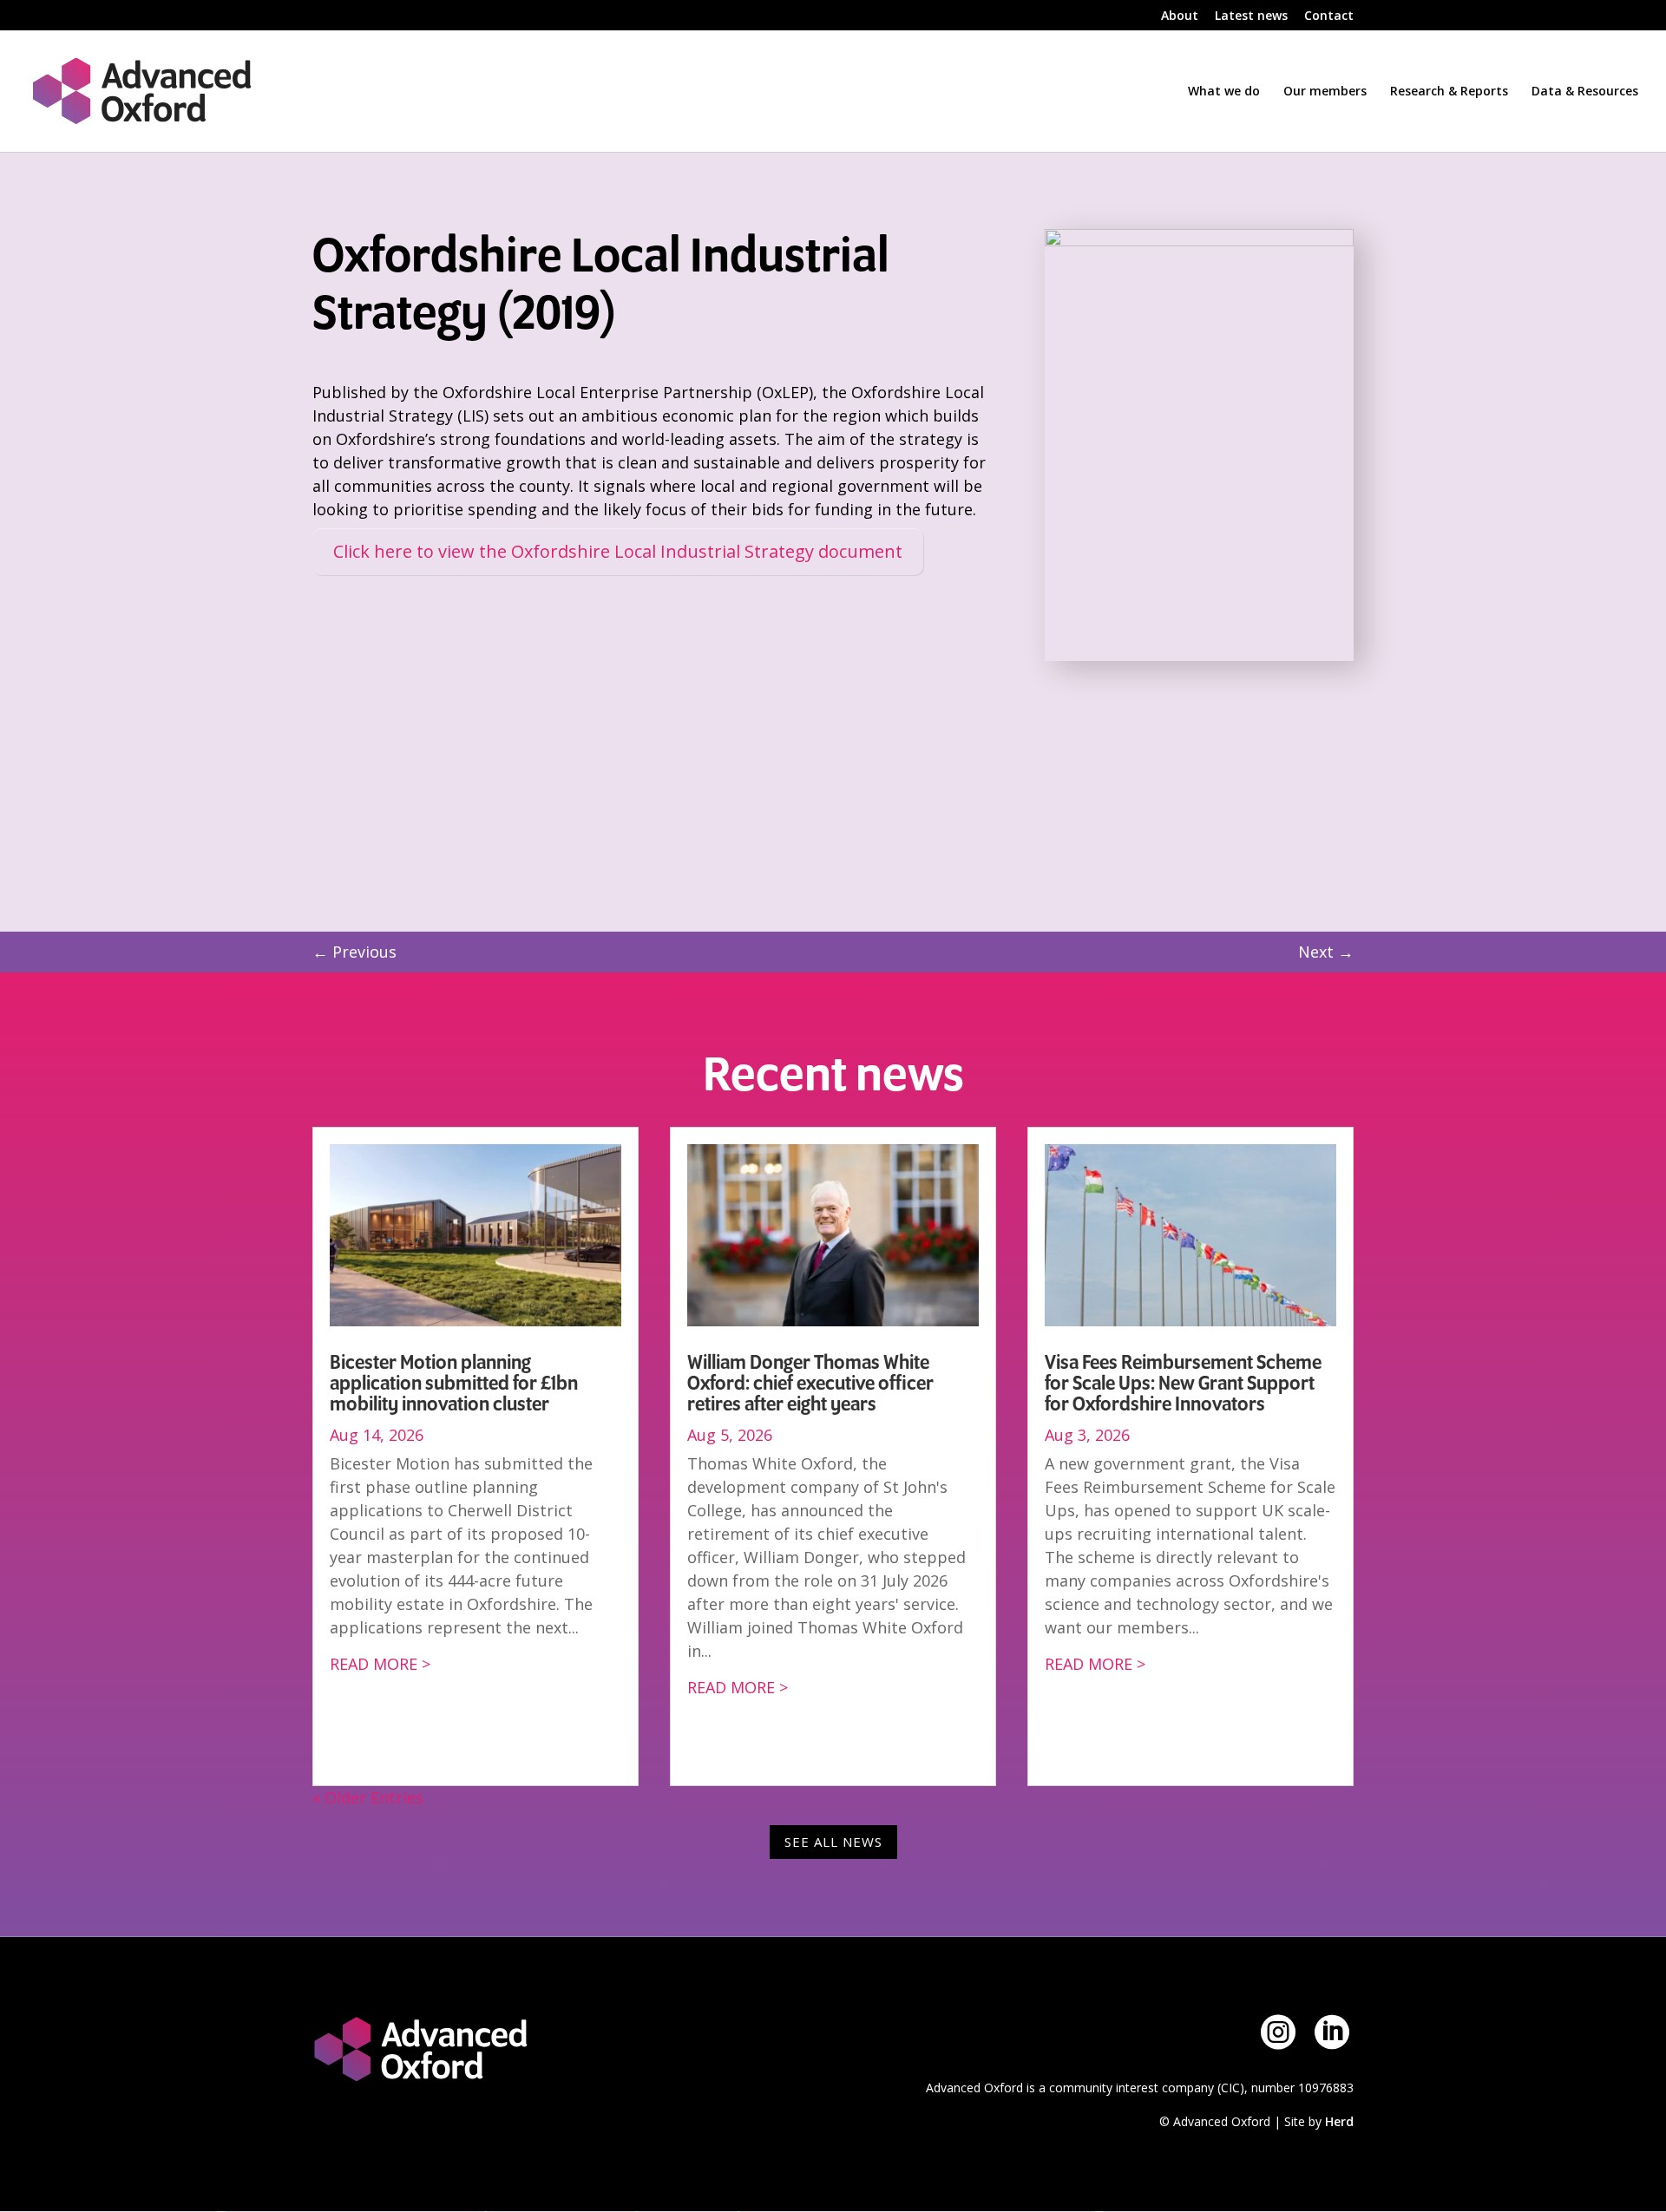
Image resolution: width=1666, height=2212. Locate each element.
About (1180, 16)
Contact (1329, 16)
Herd (1339, 2121)
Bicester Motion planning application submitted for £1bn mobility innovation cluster (454, 1384)
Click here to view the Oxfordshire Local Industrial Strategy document (618, 551)
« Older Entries (368, 1797)
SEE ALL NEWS (833, 1842)
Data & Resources (1585, 92)
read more (374, 1664)
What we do (1224, 92)
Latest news (1251, 16)
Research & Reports (1449, 92)
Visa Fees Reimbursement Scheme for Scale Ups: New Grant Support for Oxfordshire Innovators (1183, 1384)
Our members (1325, 92)
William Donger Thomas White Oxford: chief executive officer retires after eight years (810, 1384)
